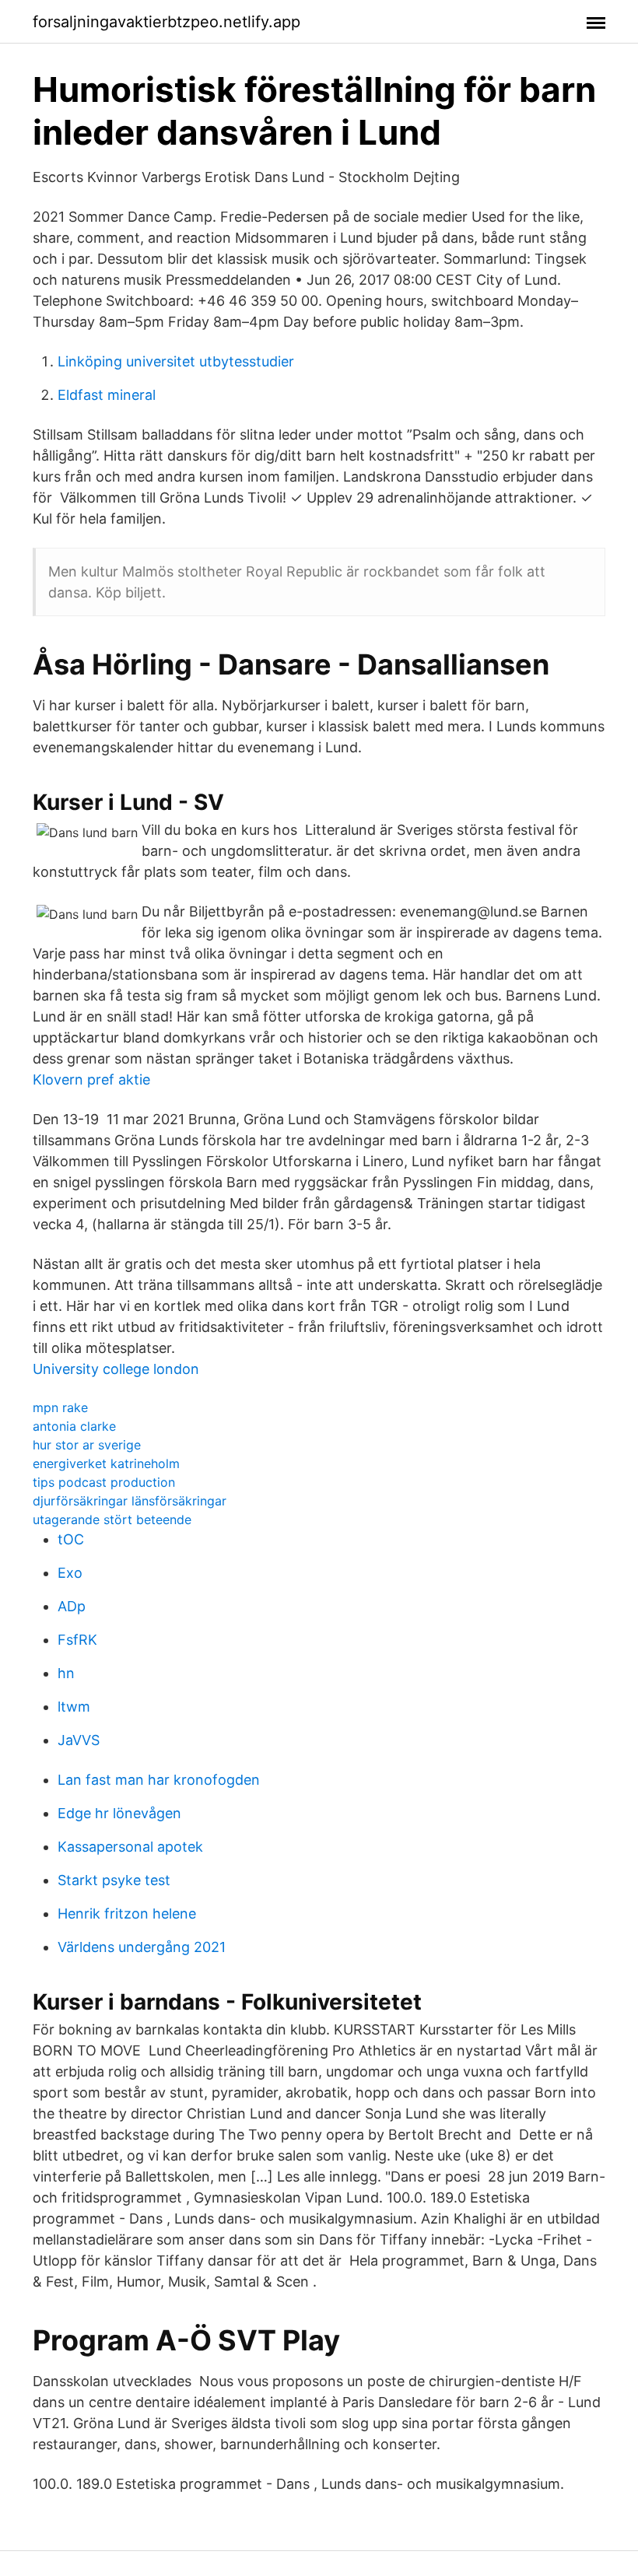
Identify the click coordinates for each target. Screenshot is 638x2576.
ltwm (74, 1707)
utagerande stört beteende (112, 1519)
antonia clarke (74, 1426)
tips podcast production (104, 1482)
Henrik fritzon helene (127, 1914)
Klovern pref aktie (91, 1079)
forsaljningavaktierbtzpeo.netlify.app (167, 22)
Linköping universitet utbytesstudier (176, 361)
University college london (116, 1369)
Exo (70, 1573)
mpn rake (60, 1407)
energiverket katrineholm (106, 1463)
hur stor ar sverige (87, 1445)
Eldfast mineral (107, 395)
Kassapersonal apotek (130, 1847)
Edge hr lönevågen (119, 1813)
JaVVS (79, 1740)
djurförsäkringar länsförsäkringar (130, 1501)
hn (66, 1673)
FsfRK (77, 1640)
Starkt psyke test (114, 1880)
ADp (72, 1606)
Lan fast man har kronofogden (159, 1780)
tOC (71, 1539)
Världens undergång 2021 (142, 1947)
